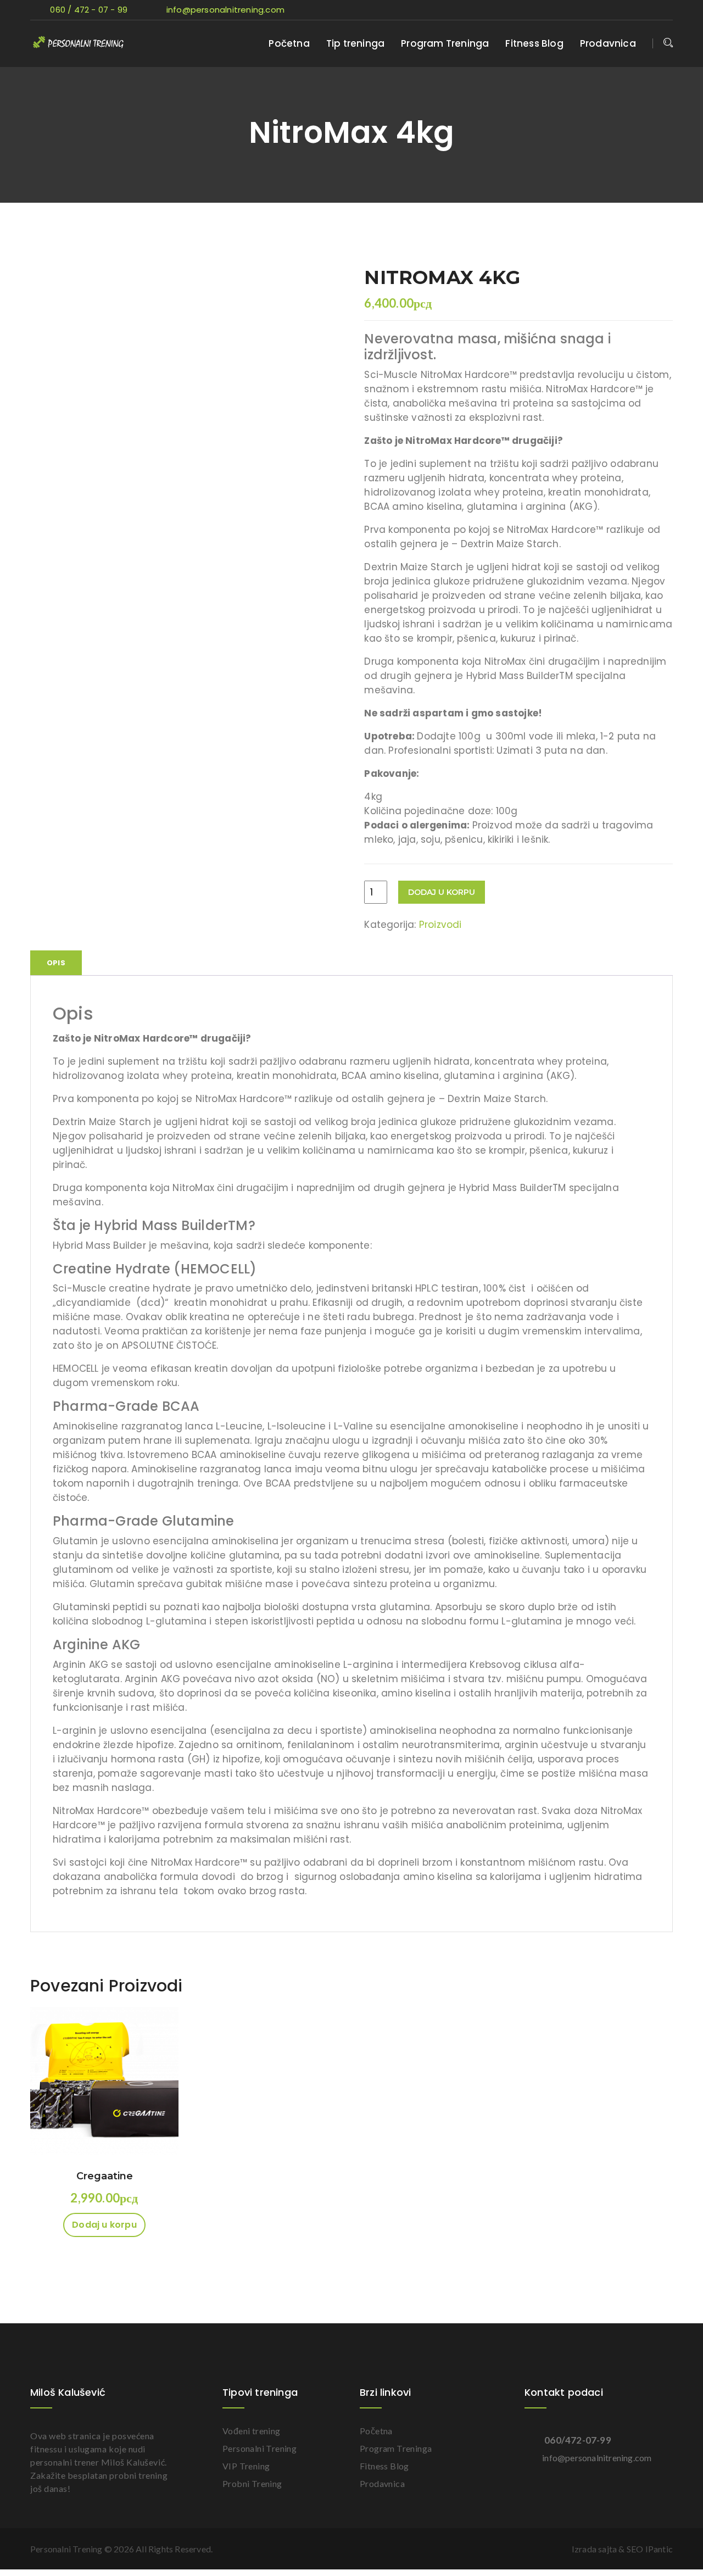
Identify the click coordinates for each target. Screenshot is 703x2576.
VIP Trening (246, 2466)
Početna (289, 43)
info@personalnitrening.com (224, 10)
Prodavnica (608, 43)
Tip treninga (355, 43)
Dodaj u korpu (442, 892)
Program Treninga (445, 43)
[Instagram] (665, 10)
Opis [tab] (56, 963)
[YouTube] (645, 10)
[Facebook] (627, 10)
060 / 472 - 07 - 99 (89, 10)
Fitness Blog (534, 43)
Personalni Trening (260, 2448)
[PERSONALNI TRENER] (99, 43)
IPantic (659, 2549)
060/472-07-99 (578, 2440)
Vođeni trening (252, 2431)
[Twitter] (608, 10)
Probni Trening (252, 2483)
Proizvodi (440, 925)
